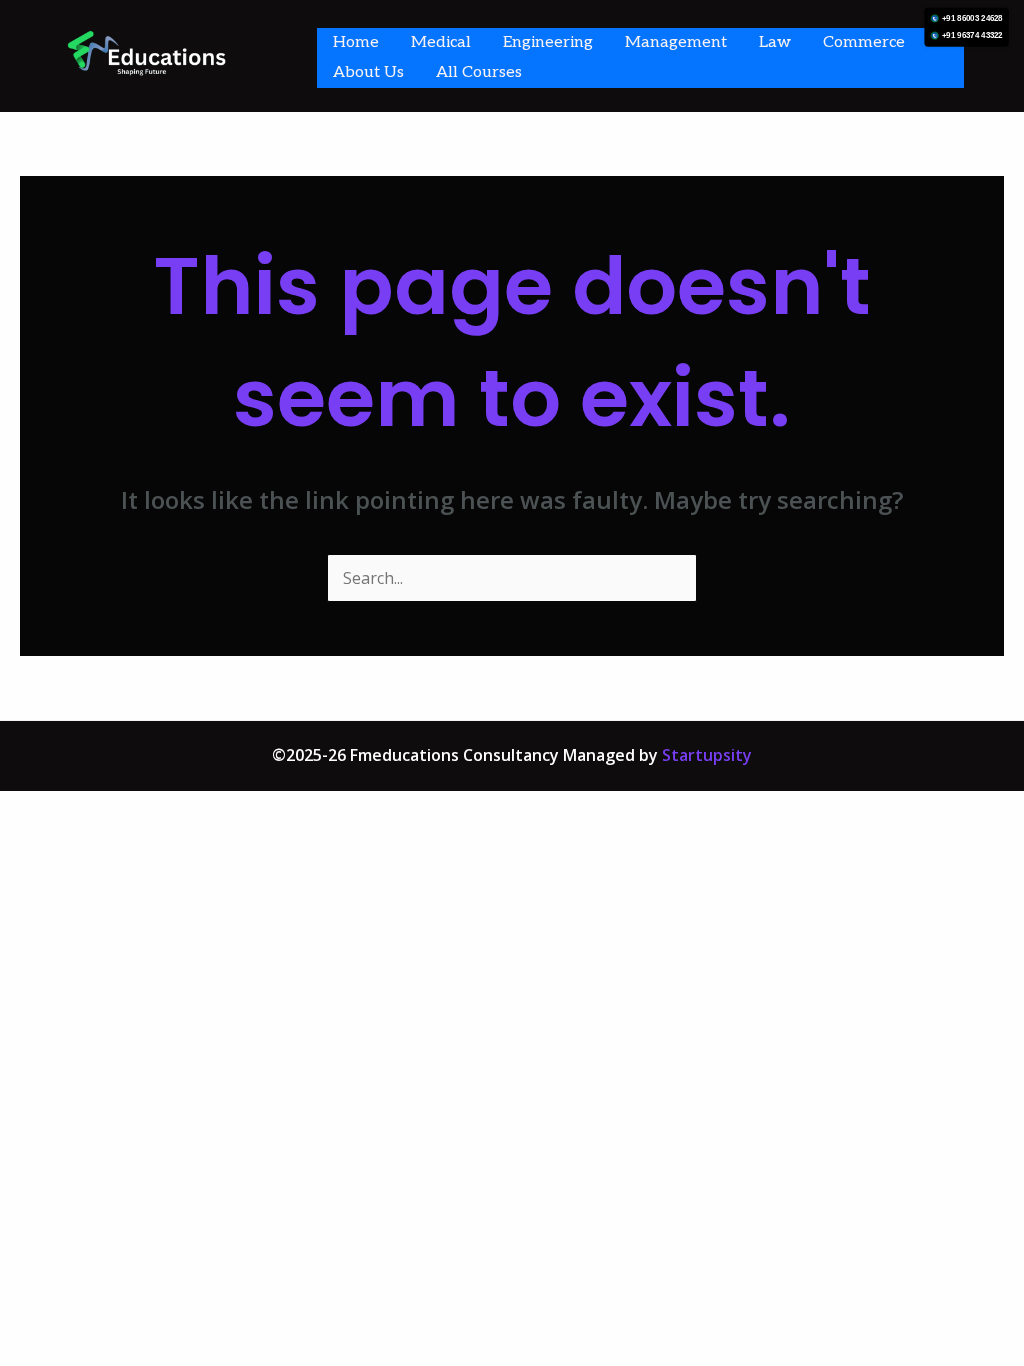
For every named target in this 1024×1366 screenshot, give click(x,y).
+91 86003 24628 (972, 18)
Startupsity (707, 755)
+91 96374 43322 (972, 35)
